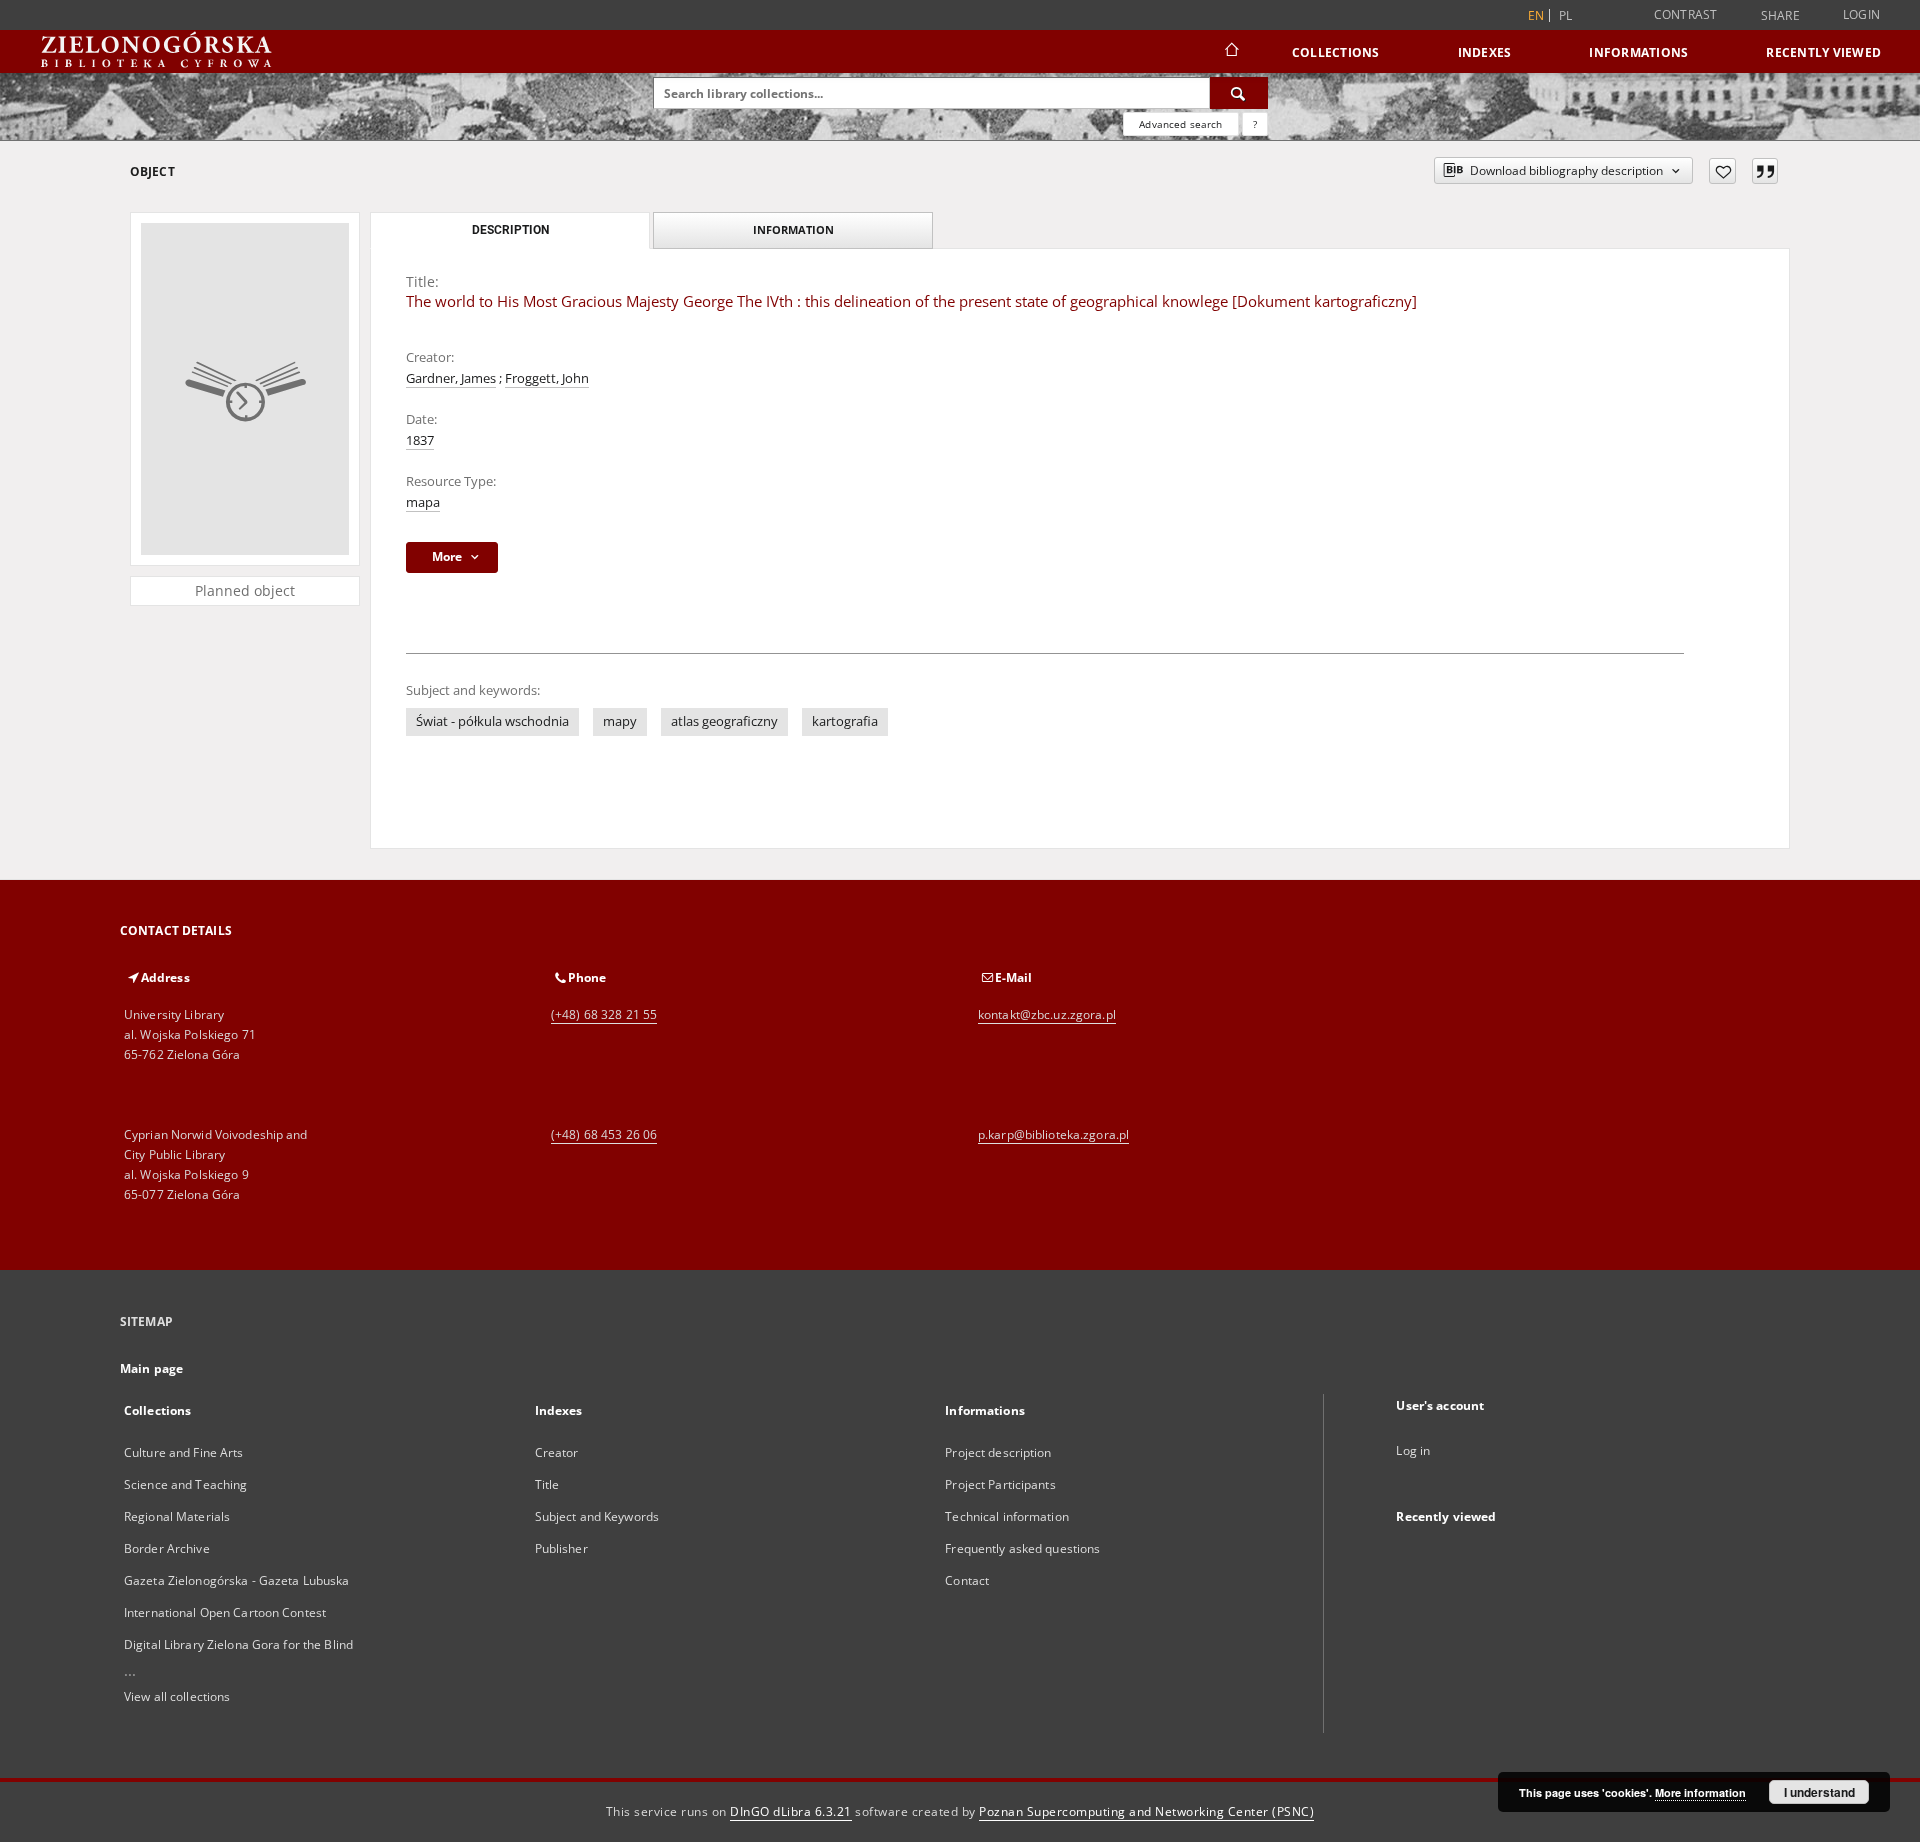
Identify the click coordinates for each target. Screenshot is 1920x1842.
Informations (1638, 52)
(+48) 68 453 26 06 (604, 1134)
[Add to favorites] (1722, 171)
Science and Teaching (185, 1484)
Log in (1413, 1450)
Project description (998, 1452)
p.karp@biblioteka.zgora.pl (1053, 1134)
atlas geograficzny (724, 721)
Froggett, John (547, 378)
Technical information (1007, 1516)
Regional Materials (177, 1516)
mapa (423, 502)
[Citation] (1765, 171)
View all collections (177, 1696)
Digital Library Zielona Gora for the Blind (238, 1644)
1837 (420, 440)
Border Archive (167, 1548)
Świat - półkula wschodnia (492, 721)
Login (1861, 14)
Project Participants (1000, 1484)
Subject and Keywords (597, 1516)
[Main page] (1230, 52)
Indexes (1485, 52)
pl (1566, 15)
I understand (1819, 1792)
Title (547, 1484)
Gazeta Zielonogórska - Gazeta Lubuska (236, 1580)
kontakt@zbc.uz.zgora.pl (1047, 1014)
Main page (151, 1368)
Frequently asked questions (1022, 1548)
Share (1780, 16)
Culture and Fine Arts (184, 1452)
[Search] (1239, 93)
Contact (967, 1580)
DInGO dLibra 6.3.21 (791, 1811)
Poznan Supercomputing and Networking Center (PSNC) (1146, 1811)
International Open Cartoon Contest (225, 1612)
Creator (557, 1452)
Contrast (1686, 14)
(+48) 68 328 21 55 (604, 1014)
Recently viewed (1823, 52)
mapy (620, 721)
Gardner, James (451, 378)
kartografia (845, 721)
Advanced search (1180, 124)
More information (1700, 1792)
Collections (1336, 52)
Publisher (561, 1548)
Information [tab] (793, 229)
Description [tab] (510, 230)
